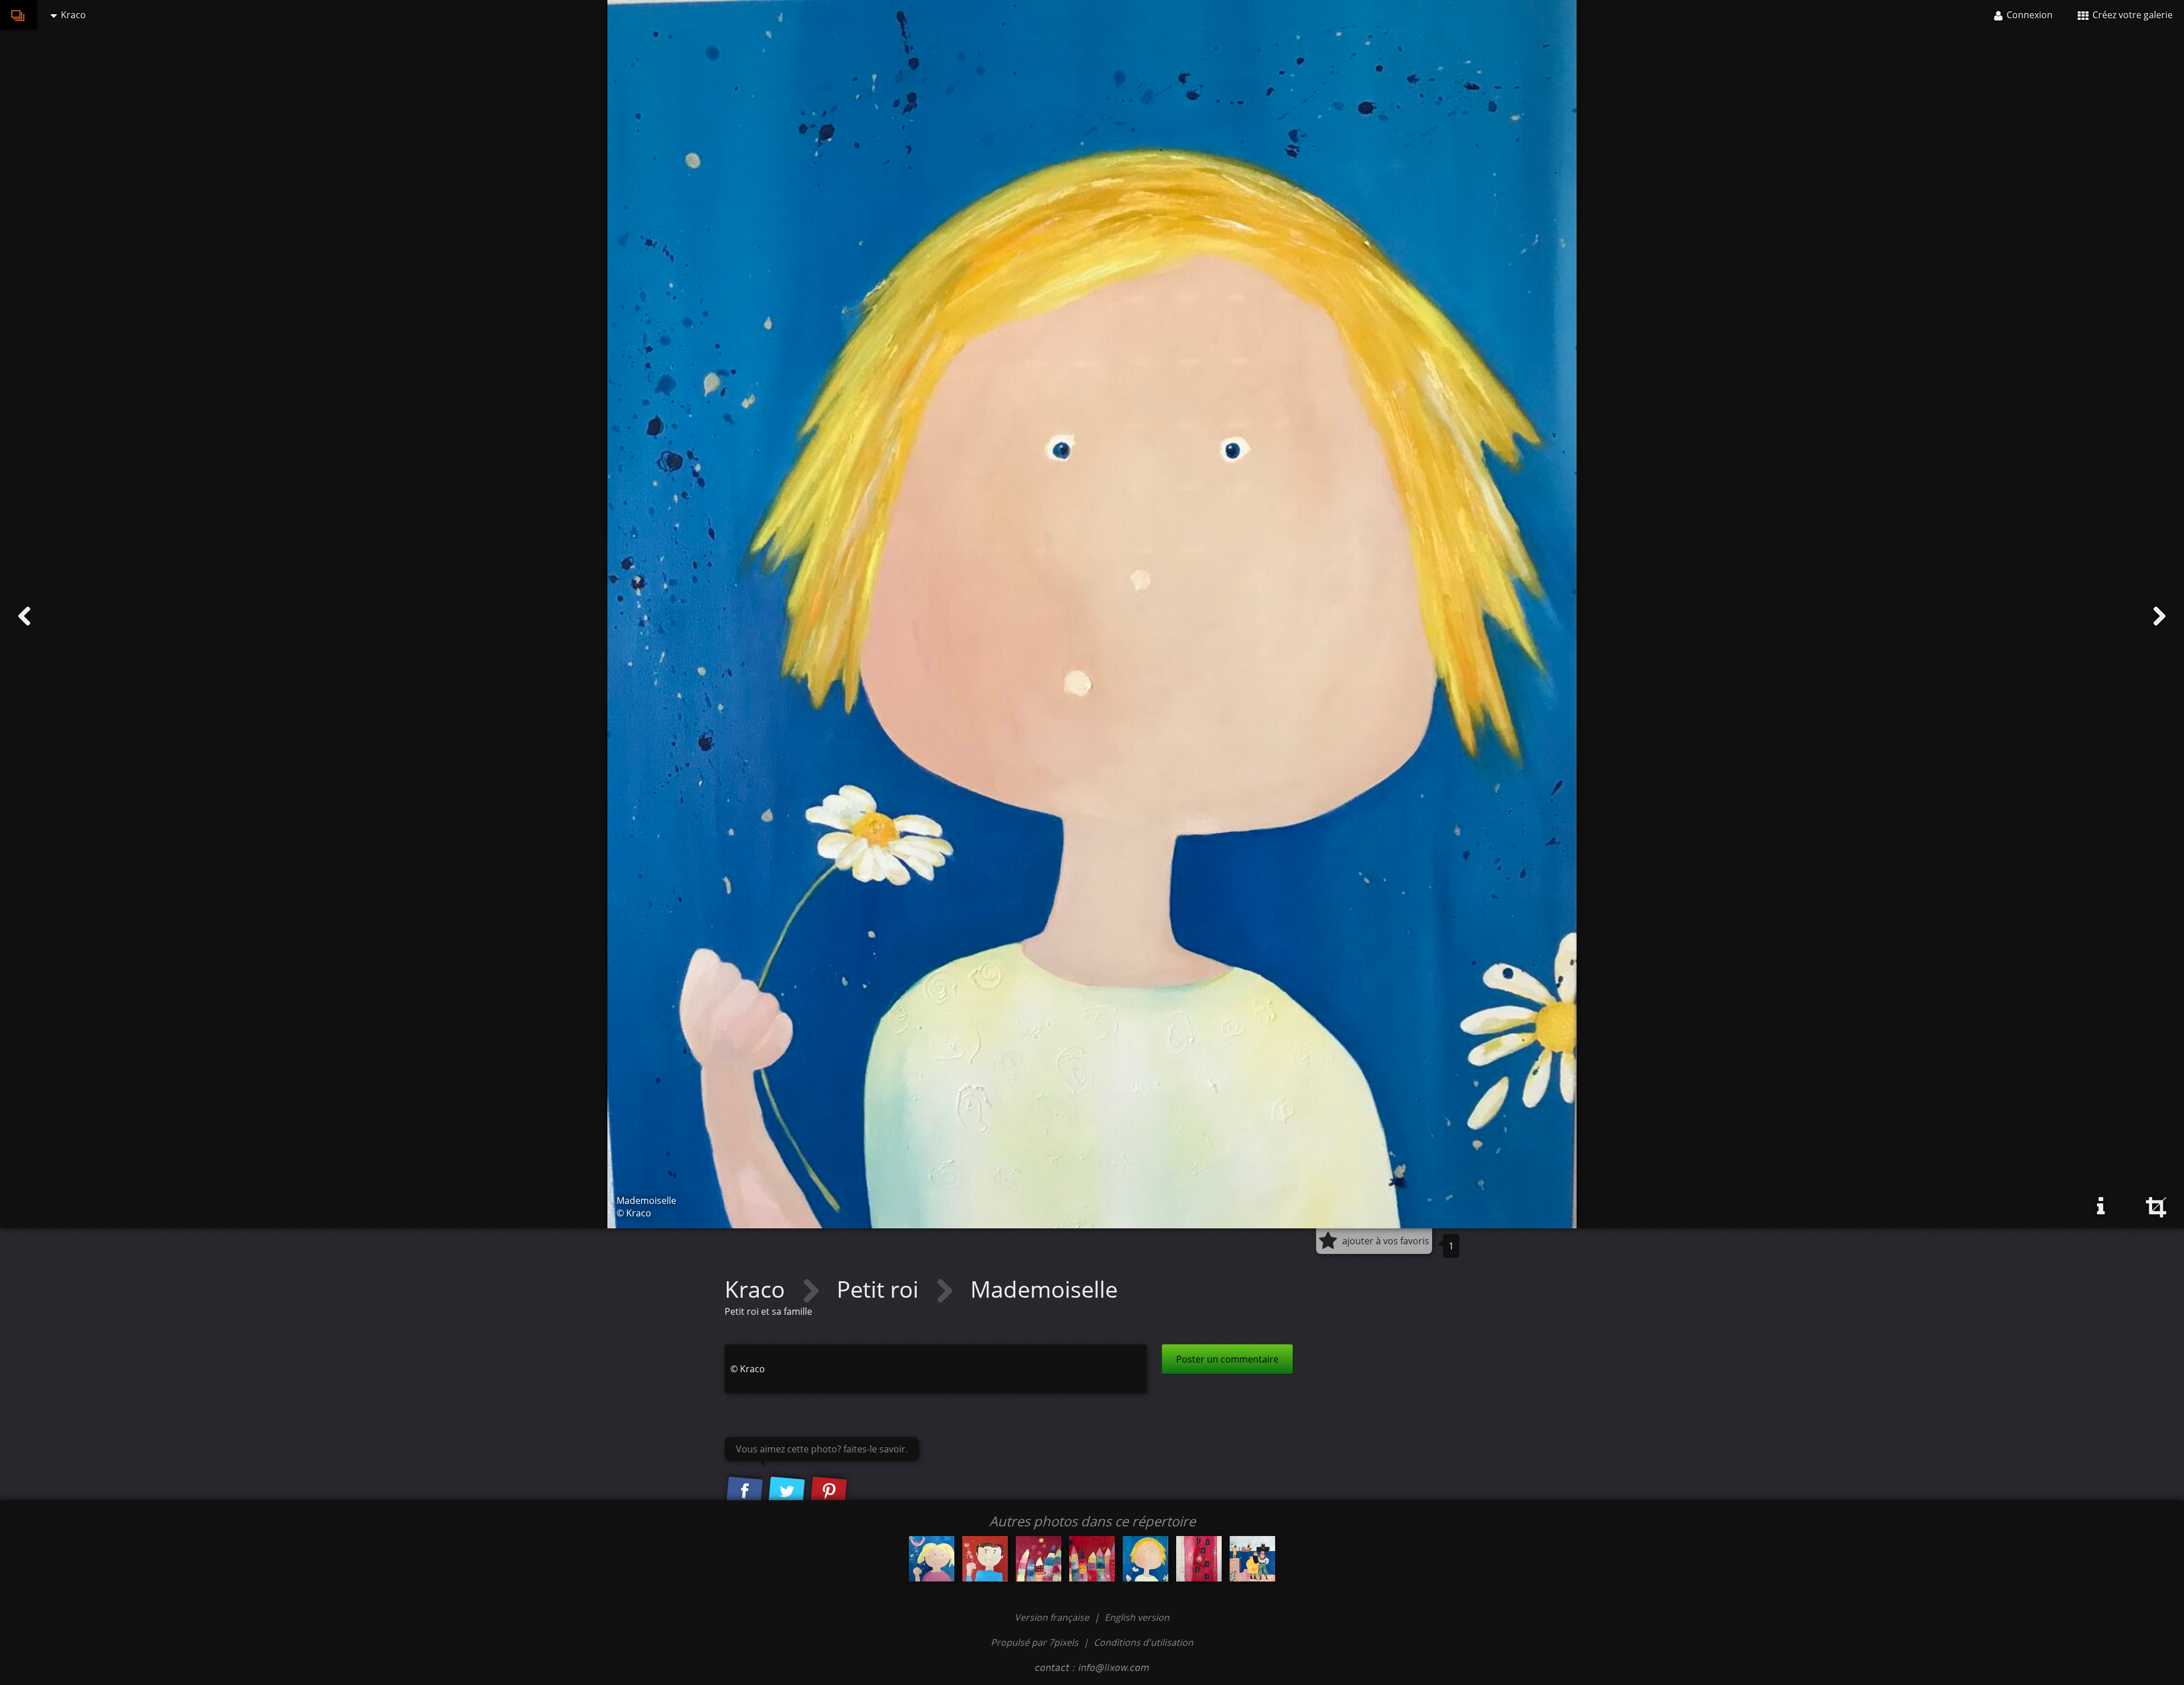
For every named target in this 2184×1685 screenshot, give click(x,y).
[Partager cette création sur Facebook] (744, 1492)
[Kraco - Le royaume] (1039, 1559)
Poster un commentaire (1227, 1359)
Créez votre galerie (2131, 15)
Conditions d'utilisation (1143, 1642)
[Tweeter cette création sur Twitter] (787, 1492)
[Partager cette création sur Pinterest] (829, 1492)
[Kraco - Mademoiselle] (1145, 1559)
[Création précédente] (24, 616)
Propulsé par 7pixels (1035, 1642)
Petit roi (880, 1289)
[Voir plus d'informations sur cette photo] (2101, 1206)
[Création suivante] (2160, 616)
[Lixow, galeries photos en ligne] (18, 15)
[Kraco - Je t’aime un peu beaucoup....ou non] (985, 1559)
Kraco (758, 1289)
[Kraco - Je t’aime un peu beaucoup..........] (932, 1559)
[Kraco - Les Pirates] (1252, 1559)
